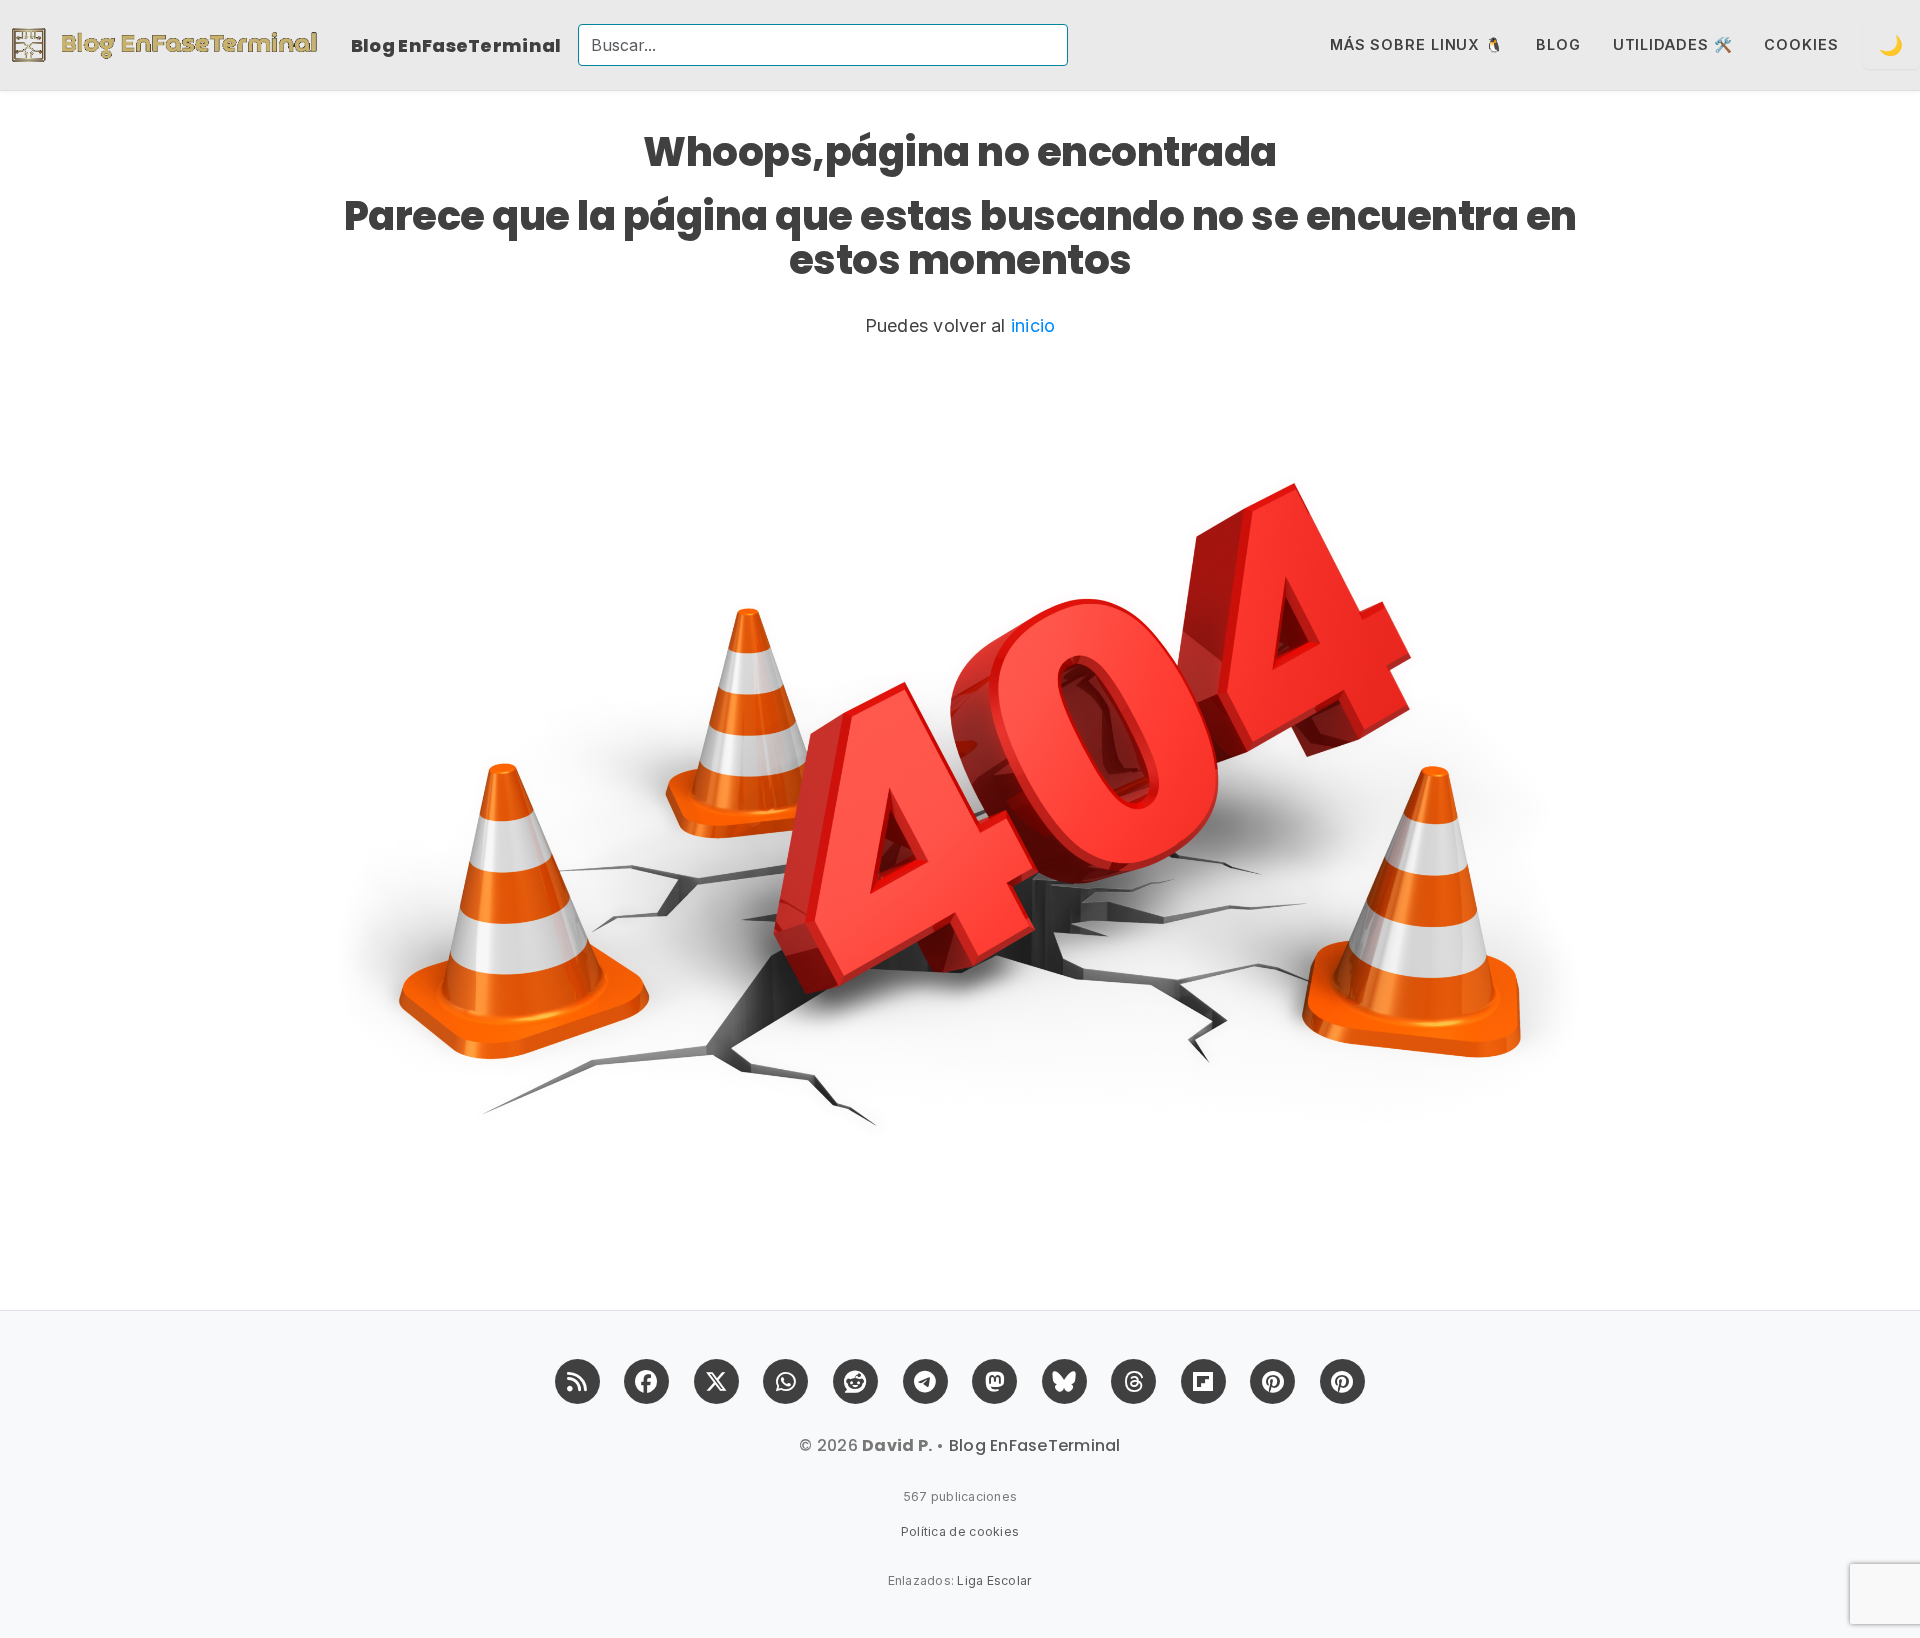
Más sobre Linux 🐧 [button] (1417, 44)
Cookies (1801, 44)
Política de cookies (960, 1531)
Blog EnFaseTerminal (456, 45)
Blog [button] (1558, 44)
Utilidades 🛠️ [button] (1673, 44)
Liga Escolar (994, 1580)
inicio (1033, 325)
